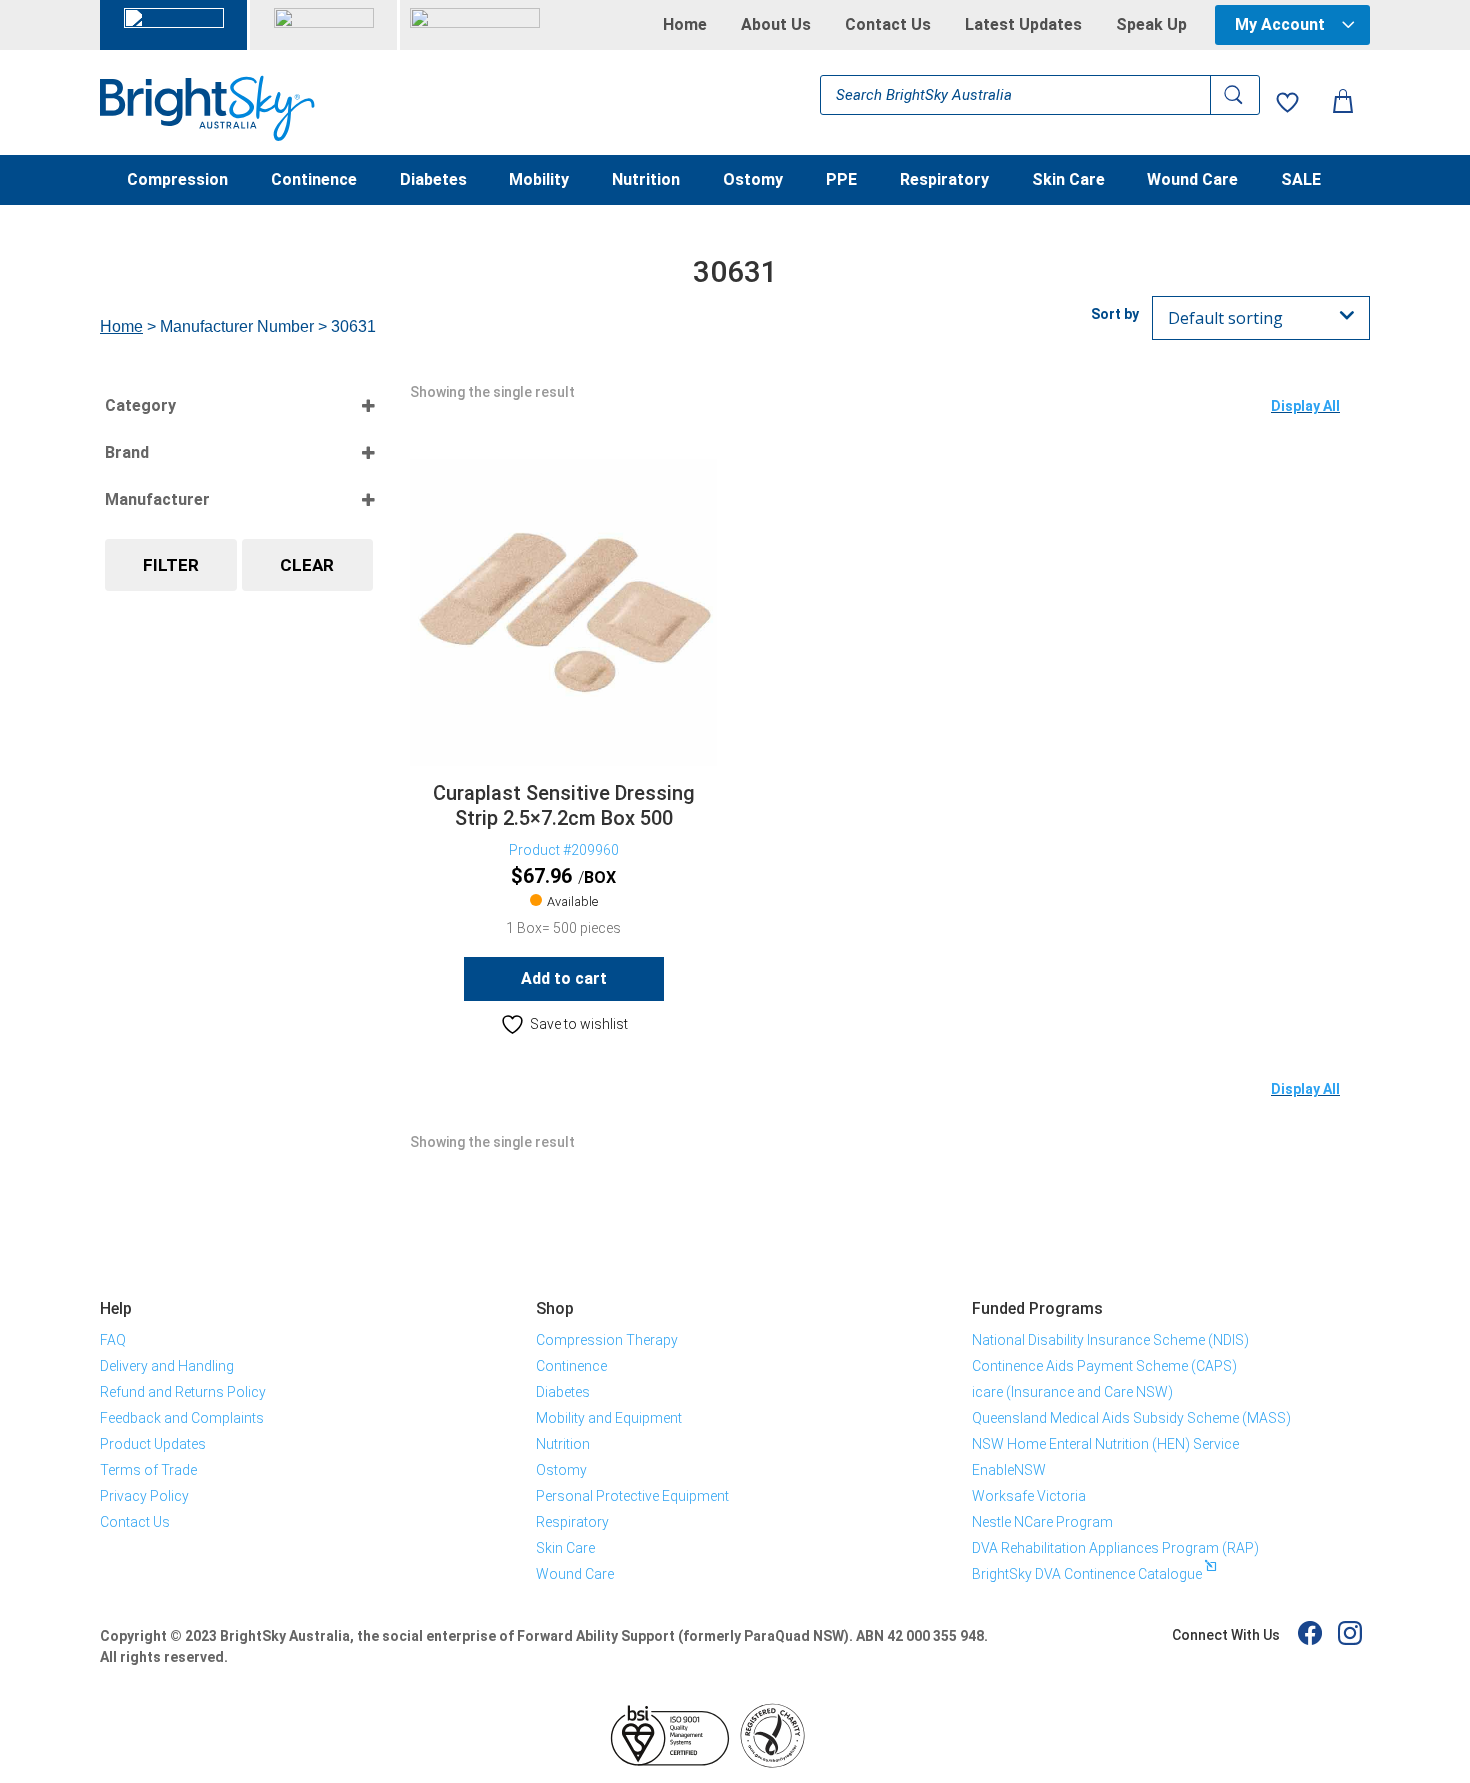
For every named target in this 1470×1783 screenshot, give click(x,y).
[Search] (1235, 95)
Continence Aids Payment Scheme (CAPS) (1104, 1366)
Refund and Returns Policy (183, 1392)
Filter (171, 565)
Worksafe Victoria (1029, 1496)
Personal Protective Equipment (632, 1496)
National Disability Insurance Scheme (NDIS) (1110, 1340)
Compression (177, 181)
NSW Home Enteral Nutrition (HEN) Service (1105, 1444)
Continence (314, 181)
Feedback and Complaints (182, 1418)
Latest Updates (1023, 25)
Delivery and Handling (167, 1366)
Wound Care (1192, 181)
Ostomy (753, 181)
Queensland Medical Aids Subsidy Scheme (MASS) (1131, 1418)
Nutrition (646, 181)
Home (685, 25)
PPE (841, 181)
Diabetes (433, 181)
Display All (1305, 406)
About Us (776, 25)
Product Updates (153, 1444)
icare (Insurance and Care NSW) (1072, 1392)
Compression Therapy (607, 1340)
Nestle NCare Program (1042, 1522)
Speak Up (1151, 25)
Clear (307, 565)
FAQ (113, 1340)
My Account (1280, 24)
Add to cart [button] (564, 978)
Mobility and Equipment (609, 1418)
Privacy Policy (144, 1496)
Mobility (539, 181)
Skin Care (1068, 181)
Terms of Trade (148, 1470)
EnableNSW (1009, 1470)
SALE (1301, 181)
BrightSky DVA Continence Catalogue (1087, 1574)
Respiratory (944, 181)
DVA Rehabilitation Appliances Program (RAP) (1115, 1548)
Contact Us (888, 25)
